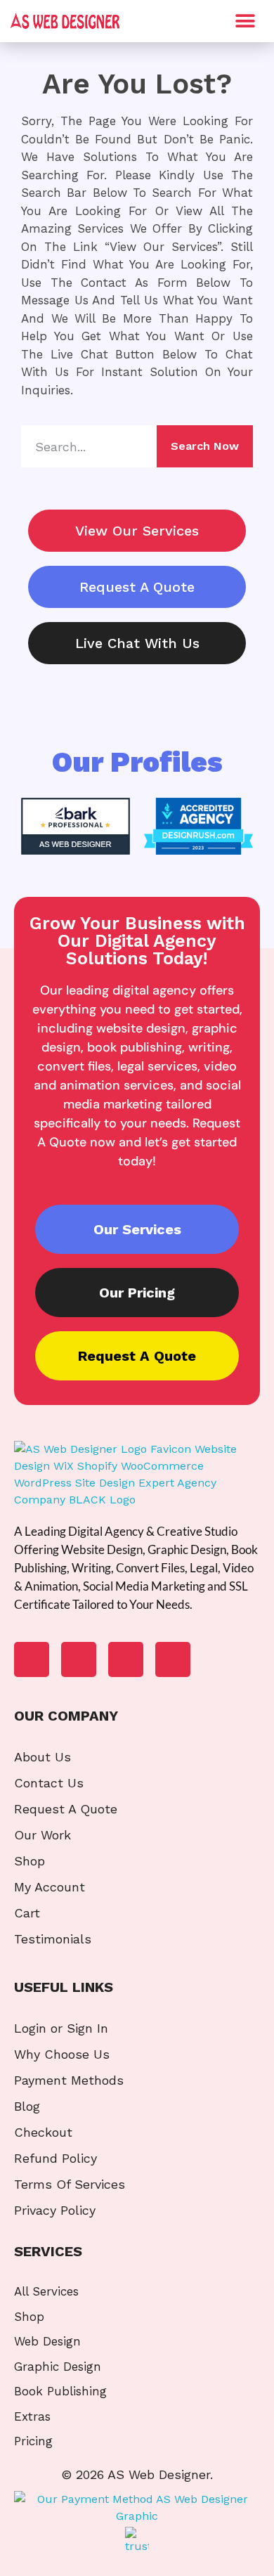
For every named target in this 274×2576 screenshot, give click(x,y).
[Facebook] (32, 1659)
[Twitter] (126, 1659)
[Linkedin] (79, 1659)
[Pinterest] (173, 1659)
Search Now (205, 446)
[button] (245, 21)
